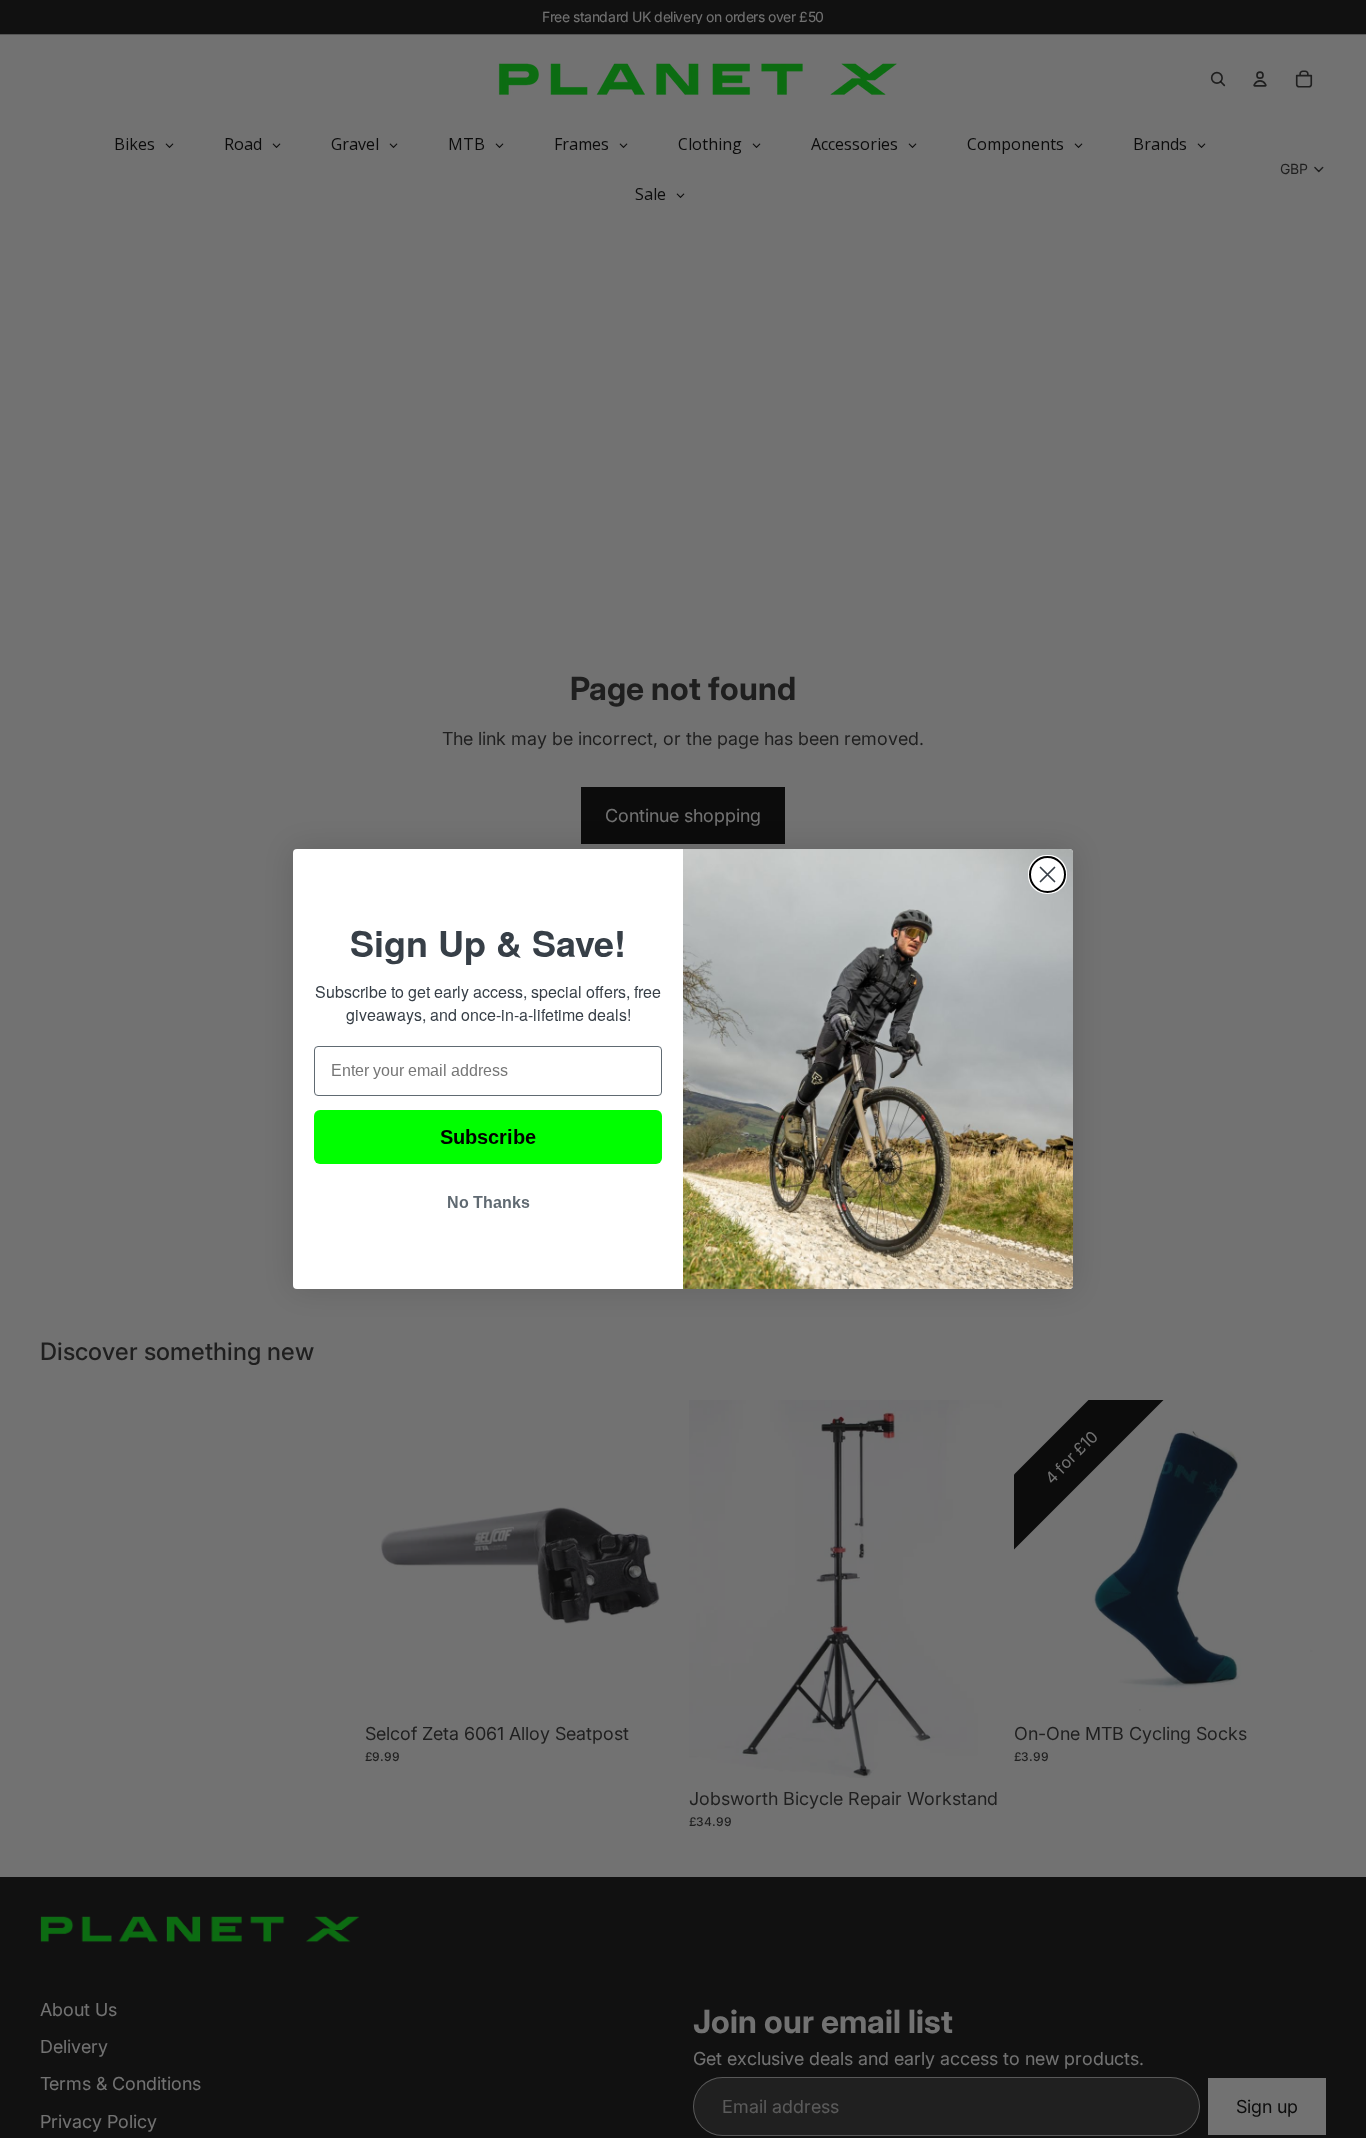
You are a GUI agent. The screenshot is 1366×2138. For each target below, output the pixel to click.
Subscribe (488, 1137)
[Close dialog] (1047, 874)
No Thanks (488, 1202)
